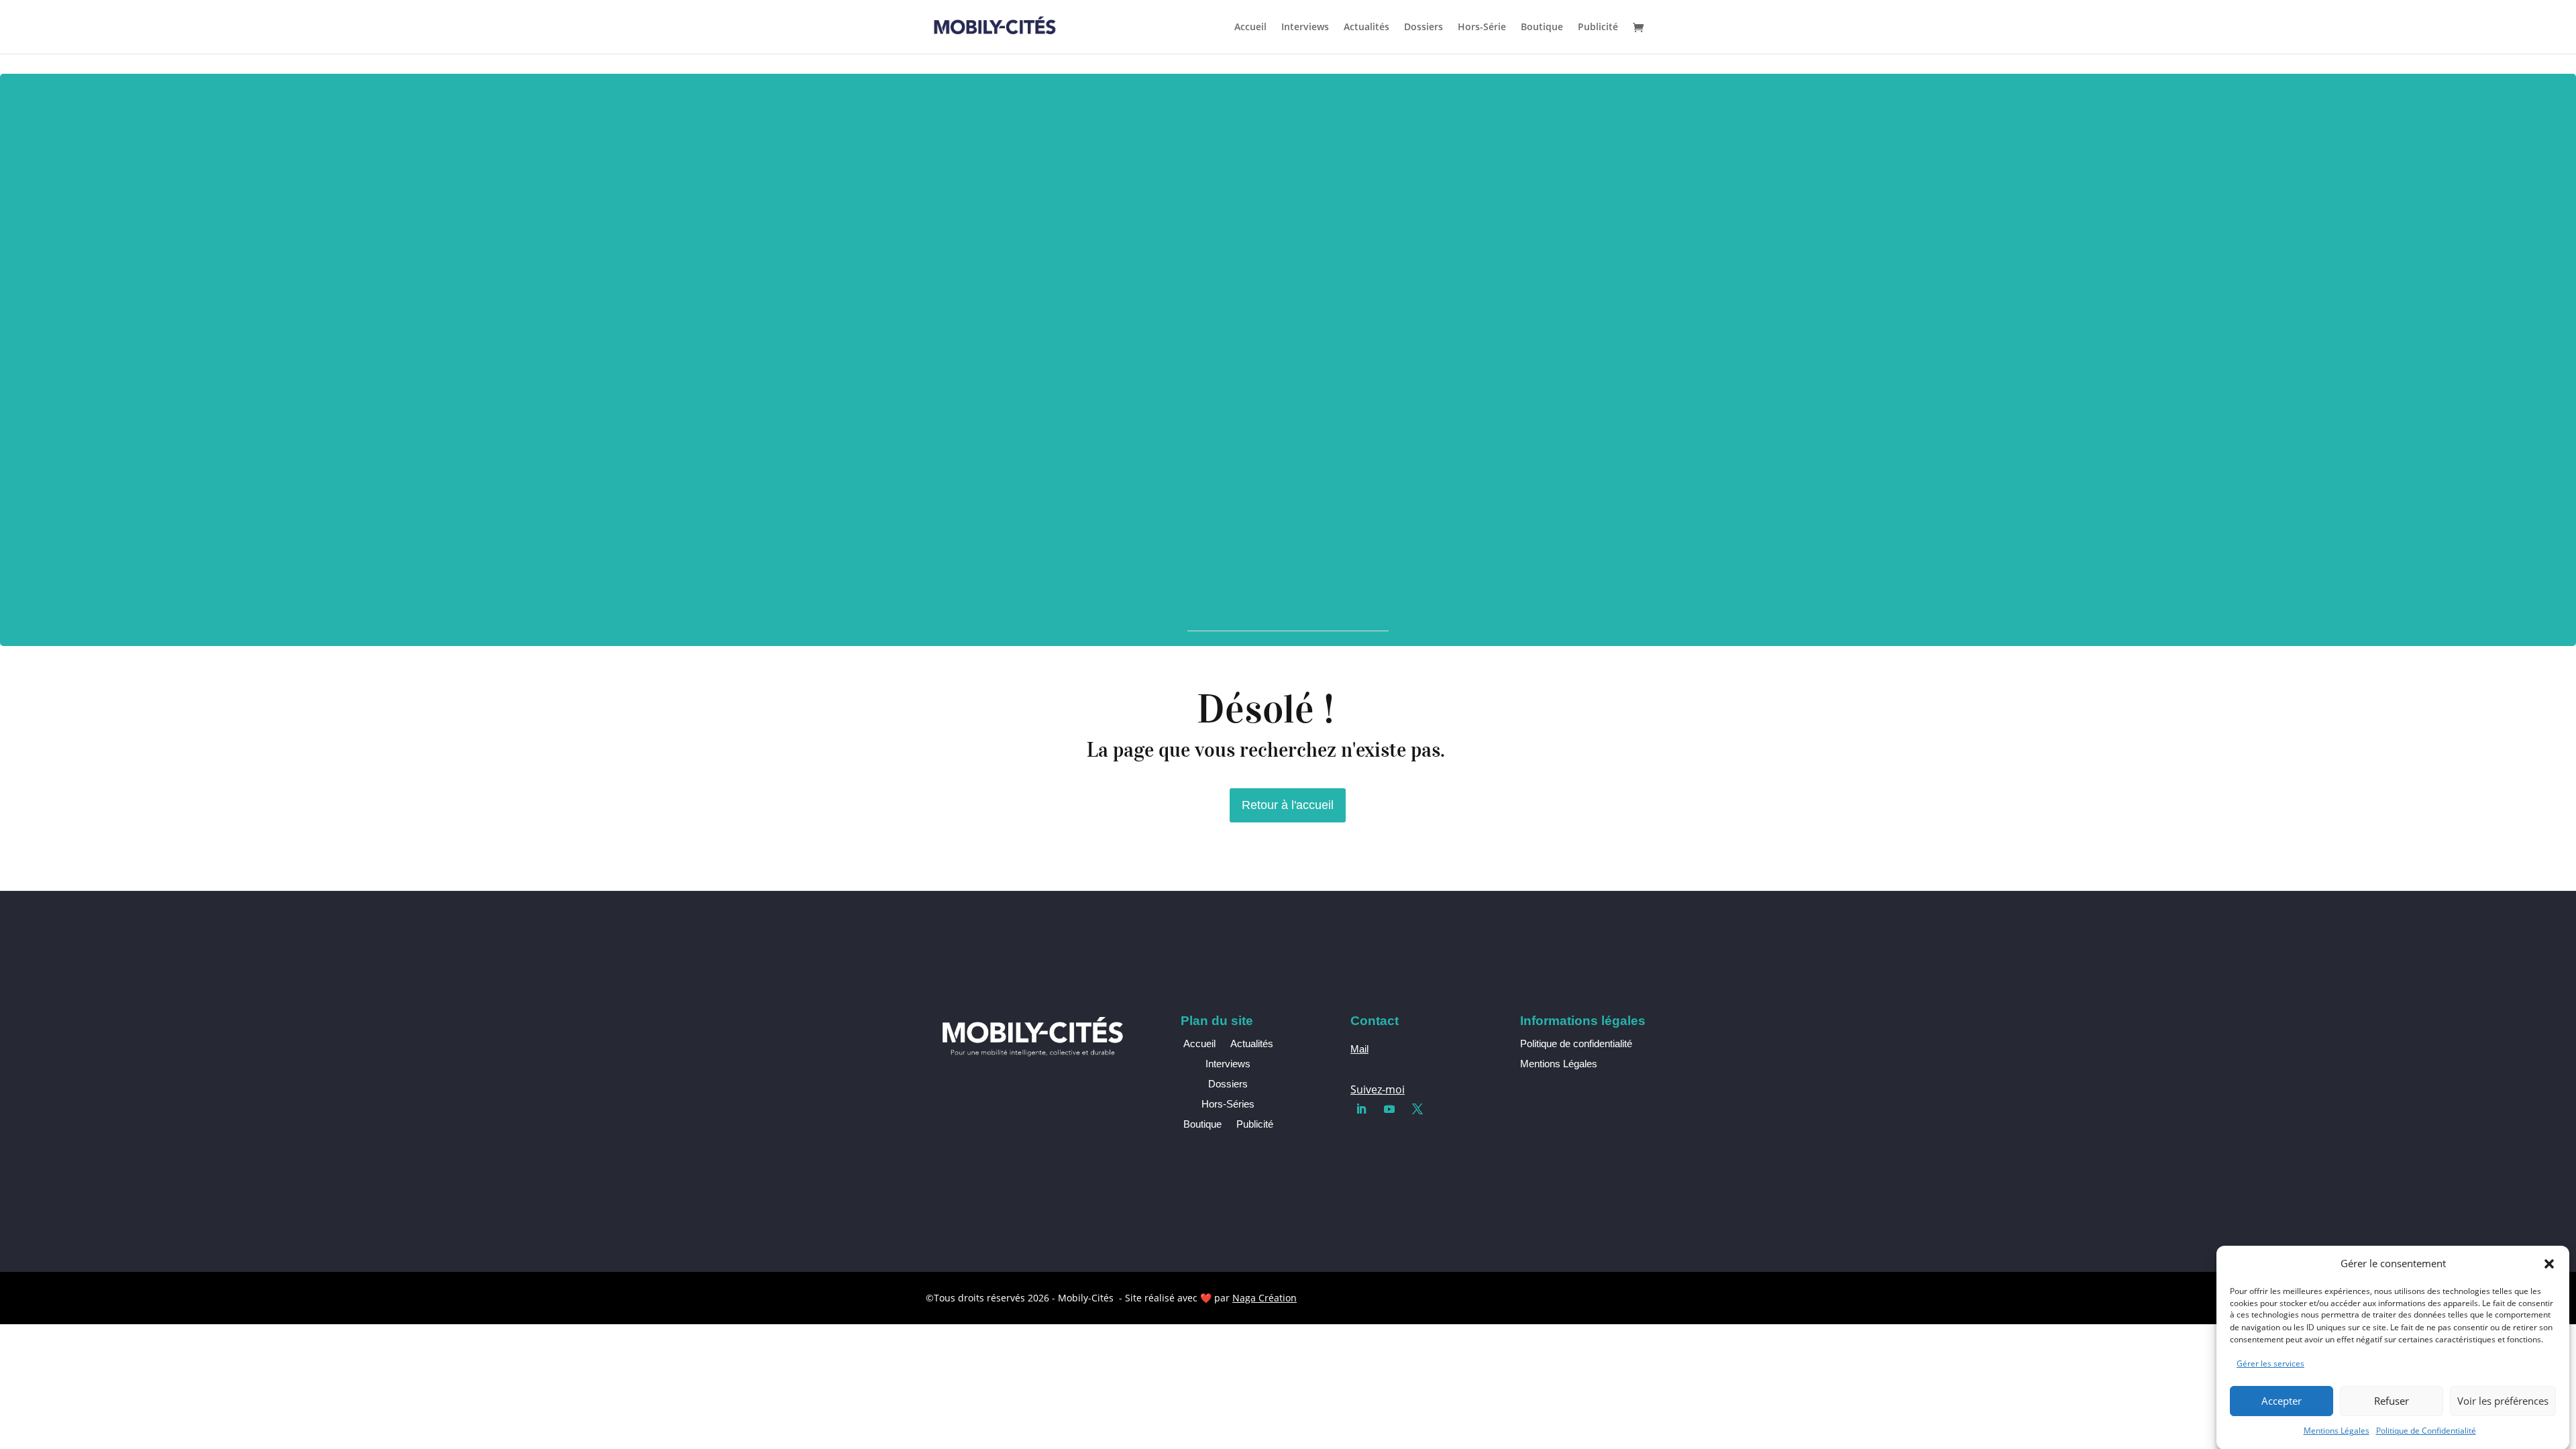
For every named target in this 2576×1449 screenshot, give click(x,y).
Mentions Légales (2337, 1431)
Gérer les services (2270, 1363)
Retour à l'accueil (1288, 805)
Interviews (1305, 28)
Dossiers (1424, 28)
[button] (2549, 1264)
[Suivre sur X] (1417, 1109)
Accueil (1250, 28)
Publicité (1598, 28)
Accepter (2282, 1401)
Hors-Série (1482, 28)
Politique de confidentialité (1576, 1043)
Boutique (1542, 28)
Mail (1359, 1049)
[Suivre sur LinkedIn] (1361, 1109)
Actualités (1366, 28)
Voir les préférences (2503, 1401)
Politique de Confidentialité (2426, 1431)
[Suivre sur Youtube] (1389, 1109)
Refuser (2392, 1401)
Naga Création (1265, 1298)
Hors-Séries (1228, 1105)
